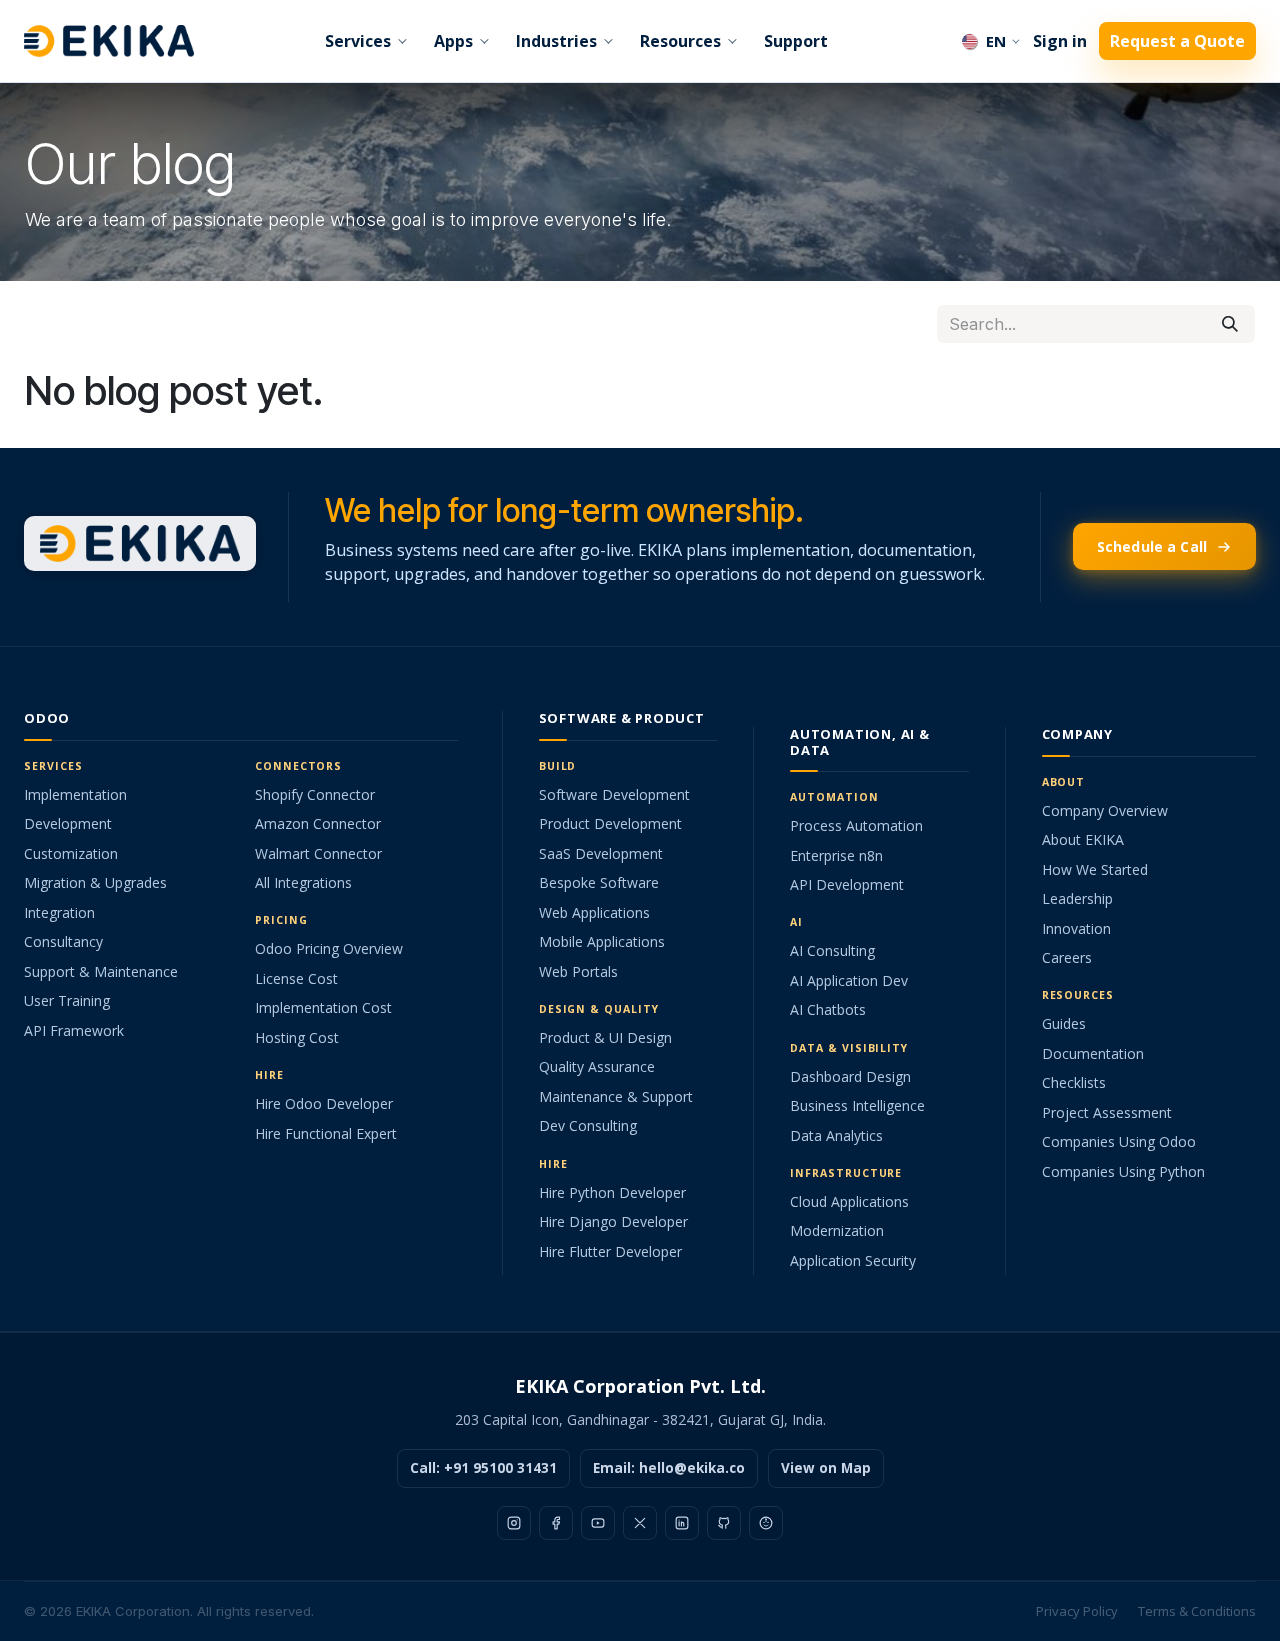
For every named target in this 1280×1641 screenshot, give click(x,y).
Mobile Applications (602, 941)
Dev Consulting (588, 1125)
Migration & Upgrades (95, 882)
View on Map (826, 1468)
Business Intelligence (857, 1105)
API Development (847, 884)
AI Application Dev (849, 980)
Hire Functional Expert (326, 1133)
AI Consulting (832, 950)
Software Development (614, 794)
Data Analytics (836, 1135)
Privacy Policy (1077, 1611)
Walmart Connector (318, 853)
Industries (556, 41)
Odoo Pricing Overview (329, 948)
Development (68, 823)
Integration (59, 912)
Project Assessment (1107, 1112)
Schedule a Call (1152, 546)
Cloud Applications (849, 1201)
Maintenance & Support (616, 1096)
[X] (640, 1523)
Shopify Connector (315, 794)
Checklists (1074, 1082)
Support (796, 41)
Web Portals (578, 971)
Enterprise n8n (836, 855)
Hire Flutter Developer (610, 1251)
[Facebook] (556, 1523)
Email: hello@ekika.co (669, 1468)
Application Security (853, 1260)
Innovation (1076, 928)
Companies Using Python (1123, 1171)
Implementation (75, 794)
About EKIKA (1083, 839)
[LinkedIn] (682, 1523)
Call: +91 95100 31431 (483, 1468)
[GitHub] (724, 1523)
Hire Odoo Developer (324, 1103)
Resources (680, 41)
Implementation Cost (323, 1007)
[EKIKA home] (109, 40)
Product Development (610, 823)
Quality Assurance (597, 1066)
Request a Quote (1177, 41)
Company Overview (1105, 810)
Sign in (1060, 41)
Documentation (1093, 1053)
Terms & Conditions (1197, 1611)
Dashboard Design (850, 1076)
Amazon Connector (318, 823)
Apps (453, 41)
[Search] (1230, 324)
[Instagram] (514, 1523)
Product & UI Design (605, 1037)
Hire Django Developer (613, 1221)
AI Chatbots (828, 1009)
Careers (1067, 957)
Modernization (837, 1230)
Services (358, 41)
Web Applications (594, 912)
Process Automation (856, 825)
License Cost (296, 978)
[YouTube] (598, 1523)
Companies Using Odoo (1119, 1141)
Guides (1064, 1023)
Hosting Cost (297, 1037)
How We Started (1095, 869)
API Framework (74, 1030)
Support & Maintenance (101, 971)
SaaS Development (601, 853)
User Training (67, 1000)
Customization (71, 853)
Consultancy (63, 941)
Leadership (1077, 898)
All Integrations (303, 882)
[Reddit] (766, 1523)
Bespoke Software (599, 882)
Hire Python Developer (612, 1192)
